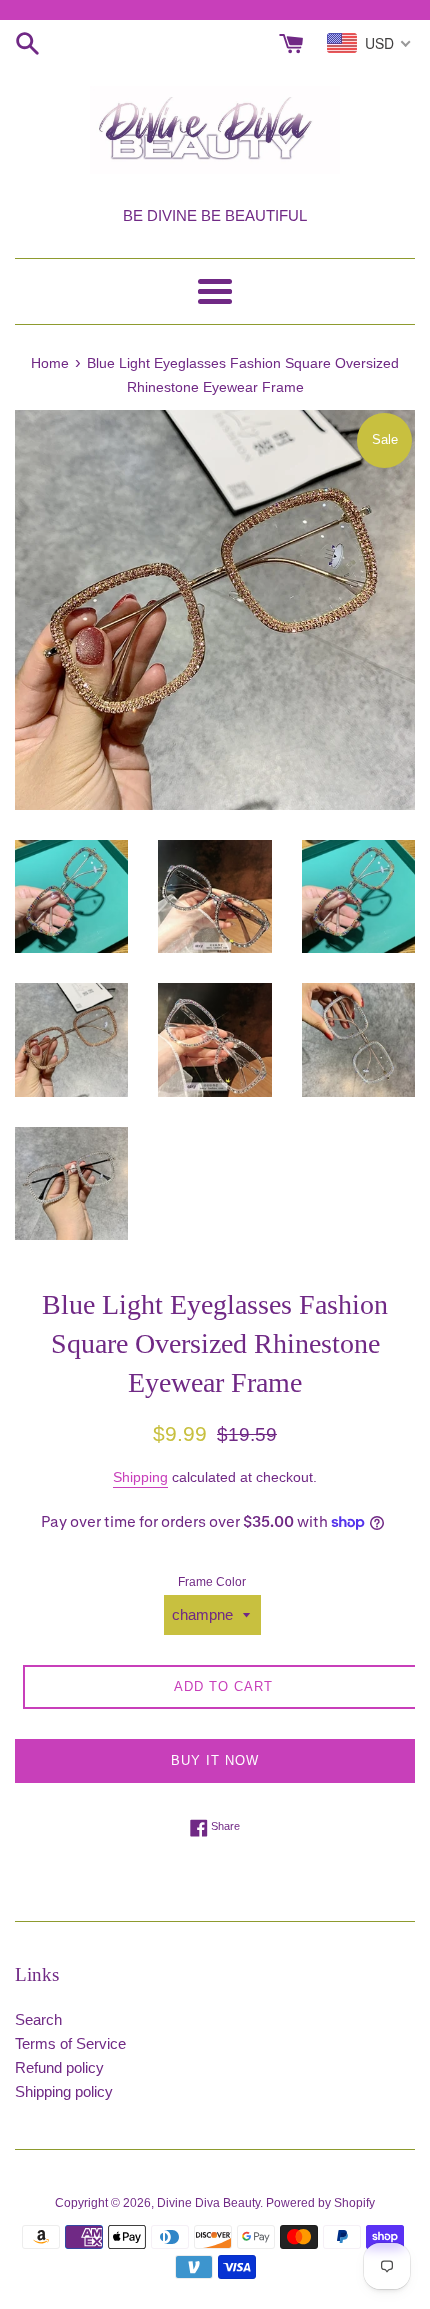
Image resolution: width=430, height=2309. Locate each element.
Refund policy (59, 2067)
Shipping (140, 1477)
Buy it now (215, 1760)
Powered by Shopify (320, 2203)
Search (38, 2019)
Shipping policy (64, 2091)
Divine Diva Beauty (208, 2203)
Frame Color (212, 1582)
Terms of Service (70, 2043)
